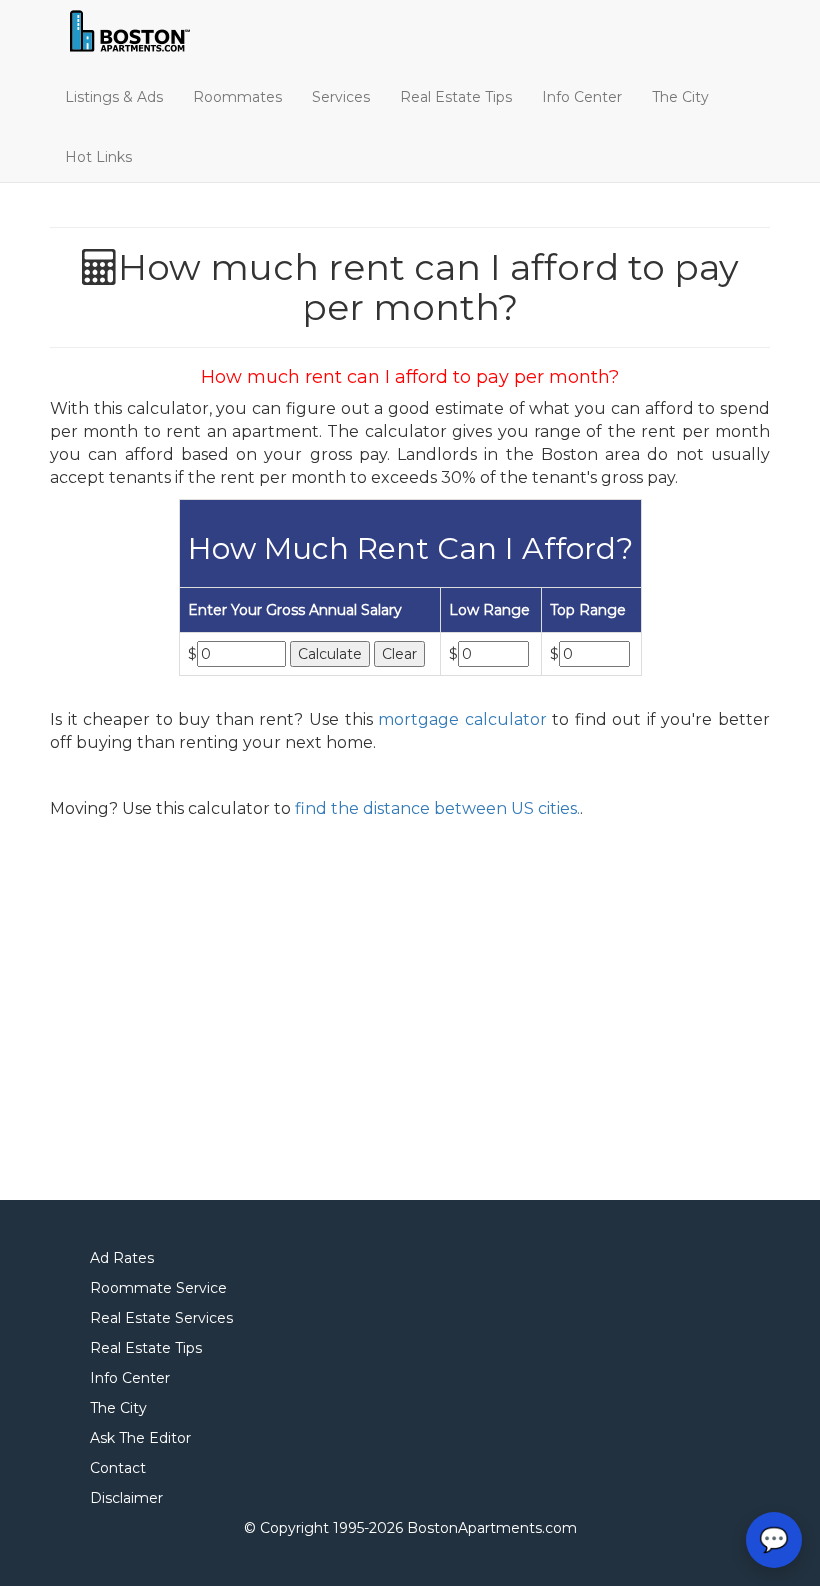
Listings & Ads (114, 97)
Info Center (582, 97)
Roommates (237, 97)
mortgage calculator (462, 719)
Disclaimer (126, 1498)
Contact (118, 1468)
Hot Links (98, 157)
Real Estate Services (161, 1318)
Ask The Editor (140, 1438)
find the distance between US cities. (437, 808)
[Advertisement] (410, 1003)
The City (680, 97)
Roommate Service (158, 1288)
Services (341, 97)
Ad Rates (122, 1258)
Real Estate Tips (456, 97)
